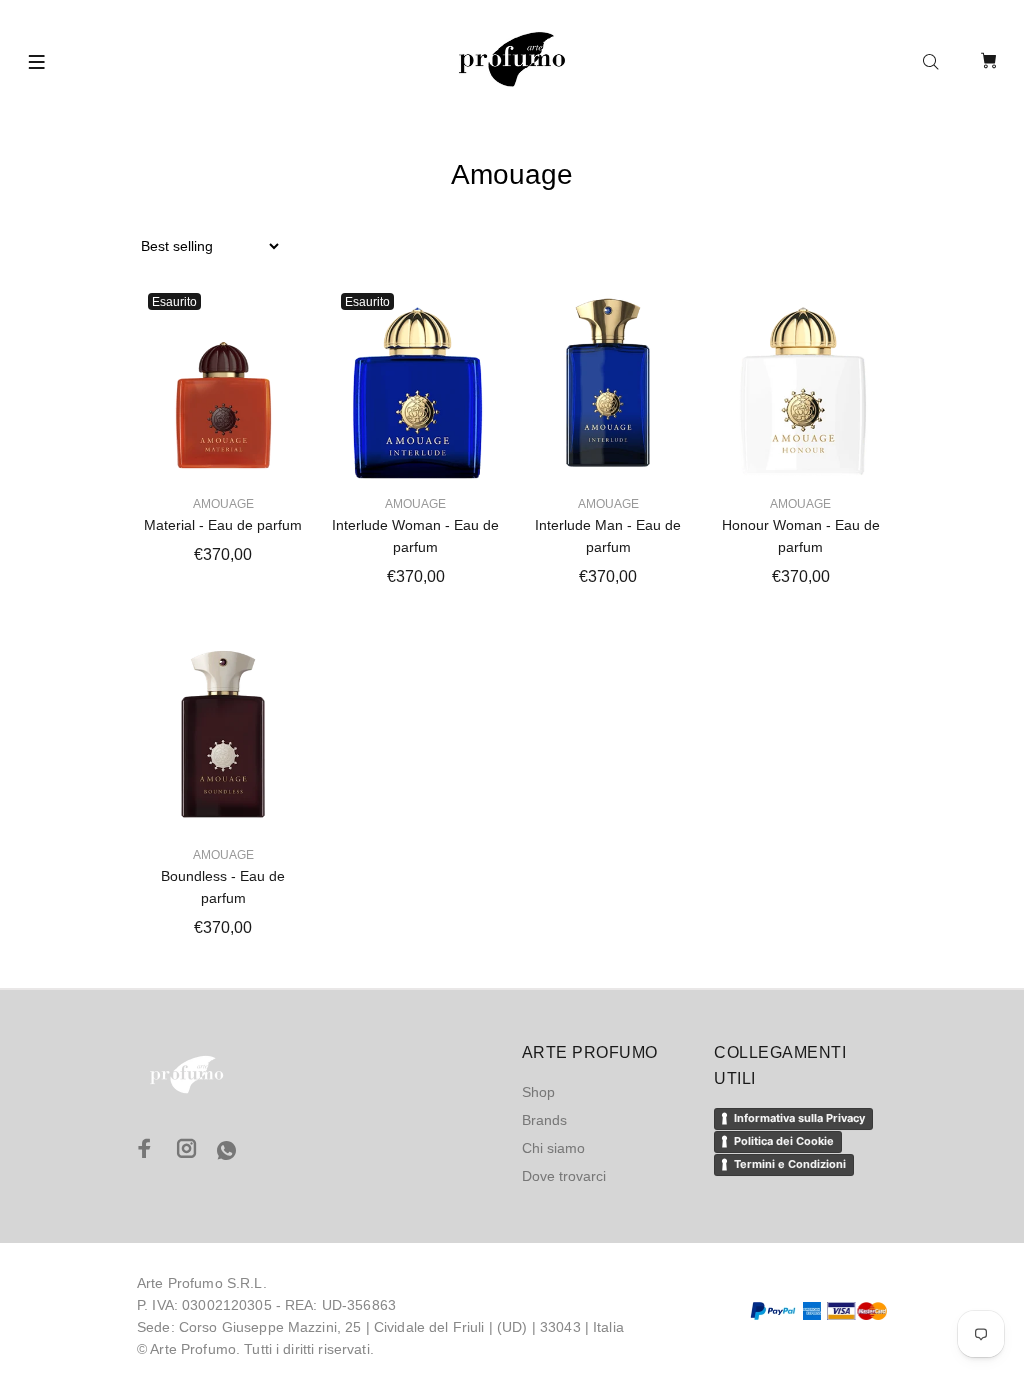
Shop (538, 1092)
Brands (544, 1120)
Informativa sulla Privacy (799, 1118)
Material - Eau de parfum (223, 525)
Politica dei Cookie (784, 1141)
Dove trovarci (564, 1176)
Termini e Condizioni (790, 1164)
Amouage (223, 504)
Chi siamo (553, 1148)
